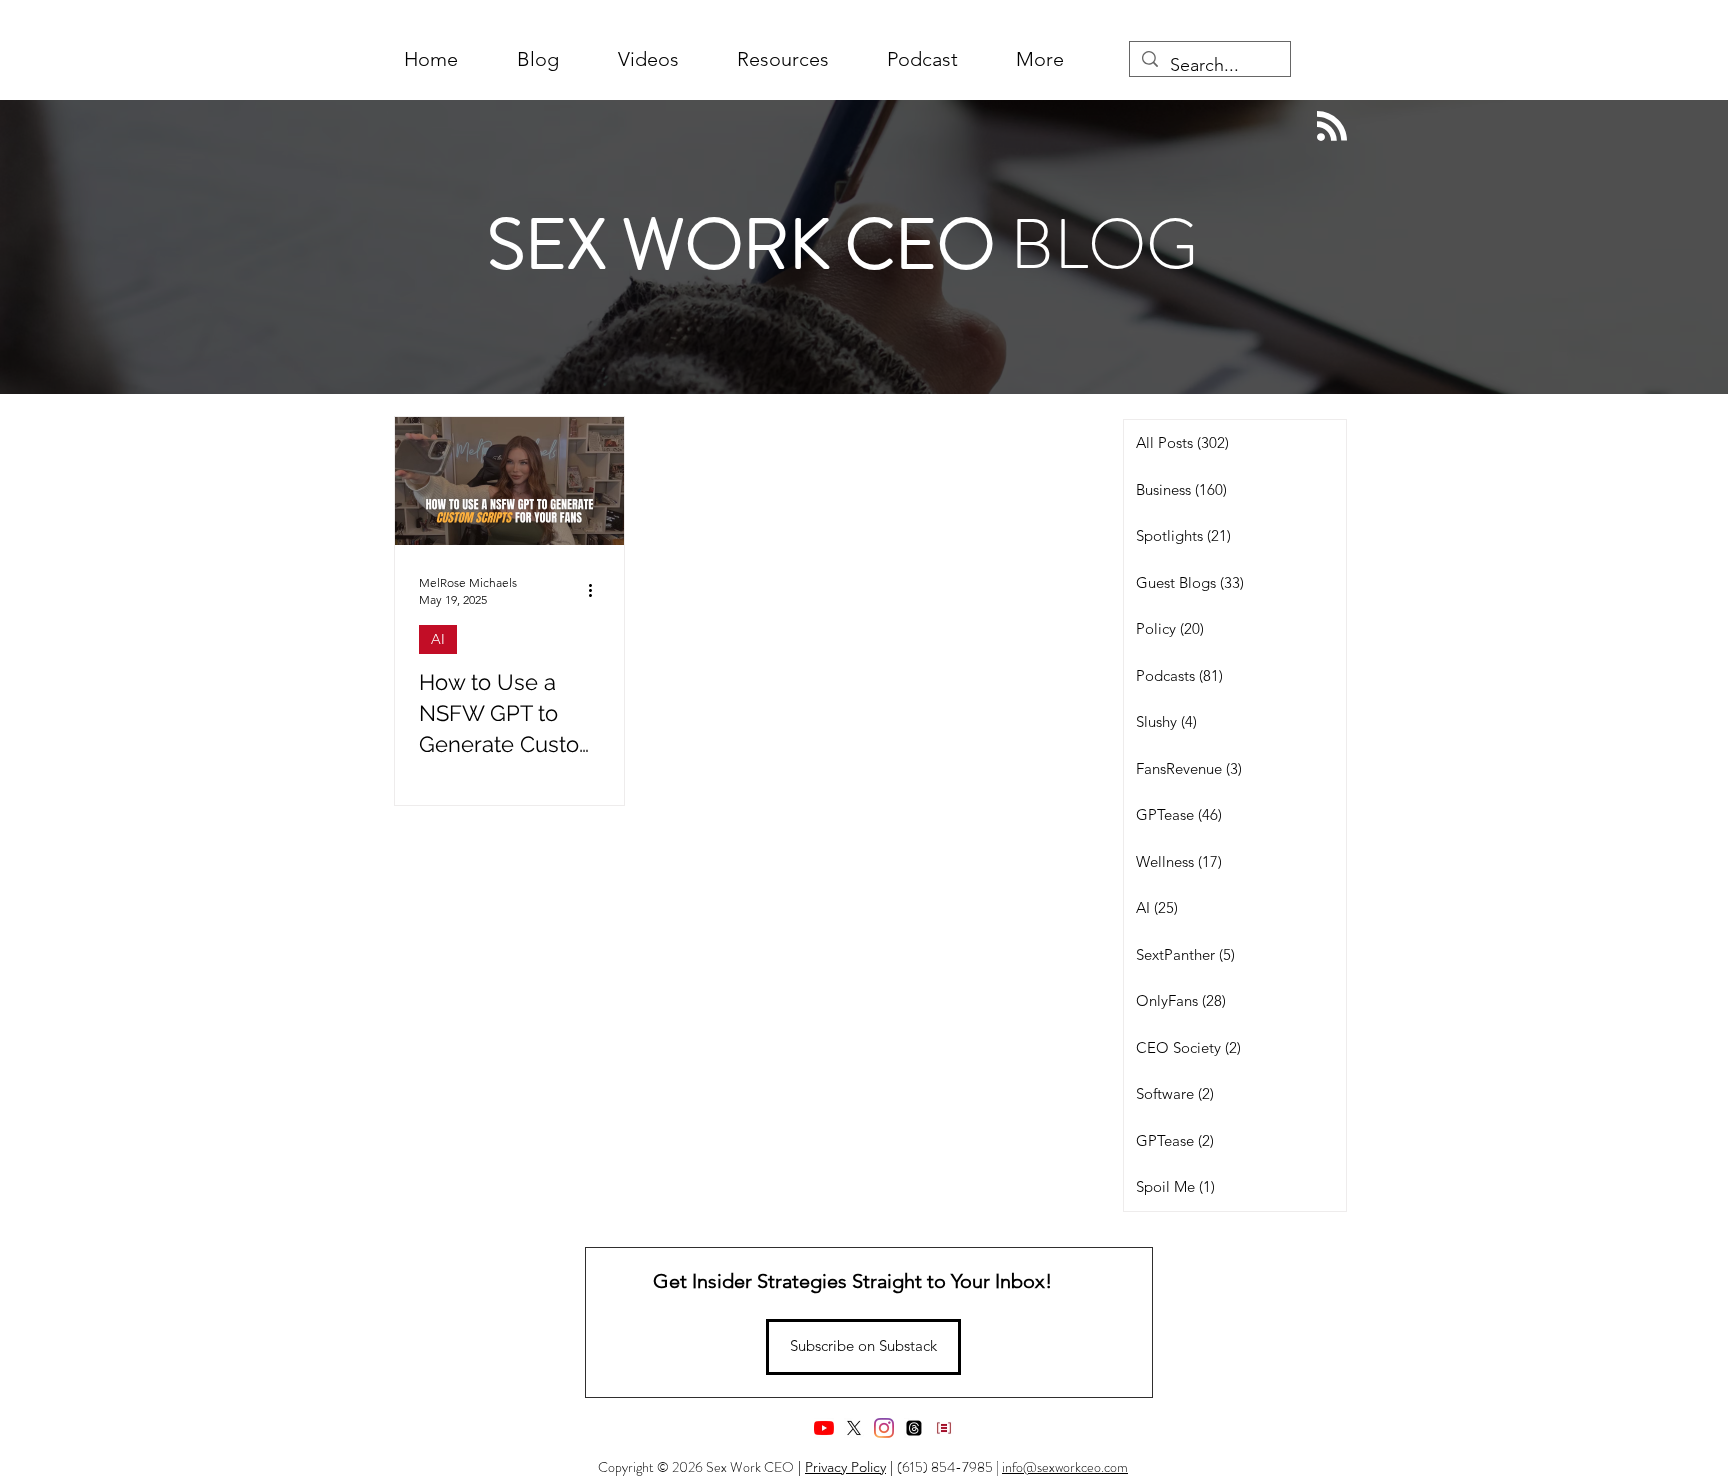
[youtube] (824, 1428)
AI (438, 639)
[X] (854, 1428)
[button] (1040, 59)
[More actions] (597, 590)
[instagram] (884, 1428)
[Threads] (914, 1428)
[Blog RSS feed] (1332, 127)
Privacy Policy (845, 1467)
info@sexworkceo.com (1065, 1467)
